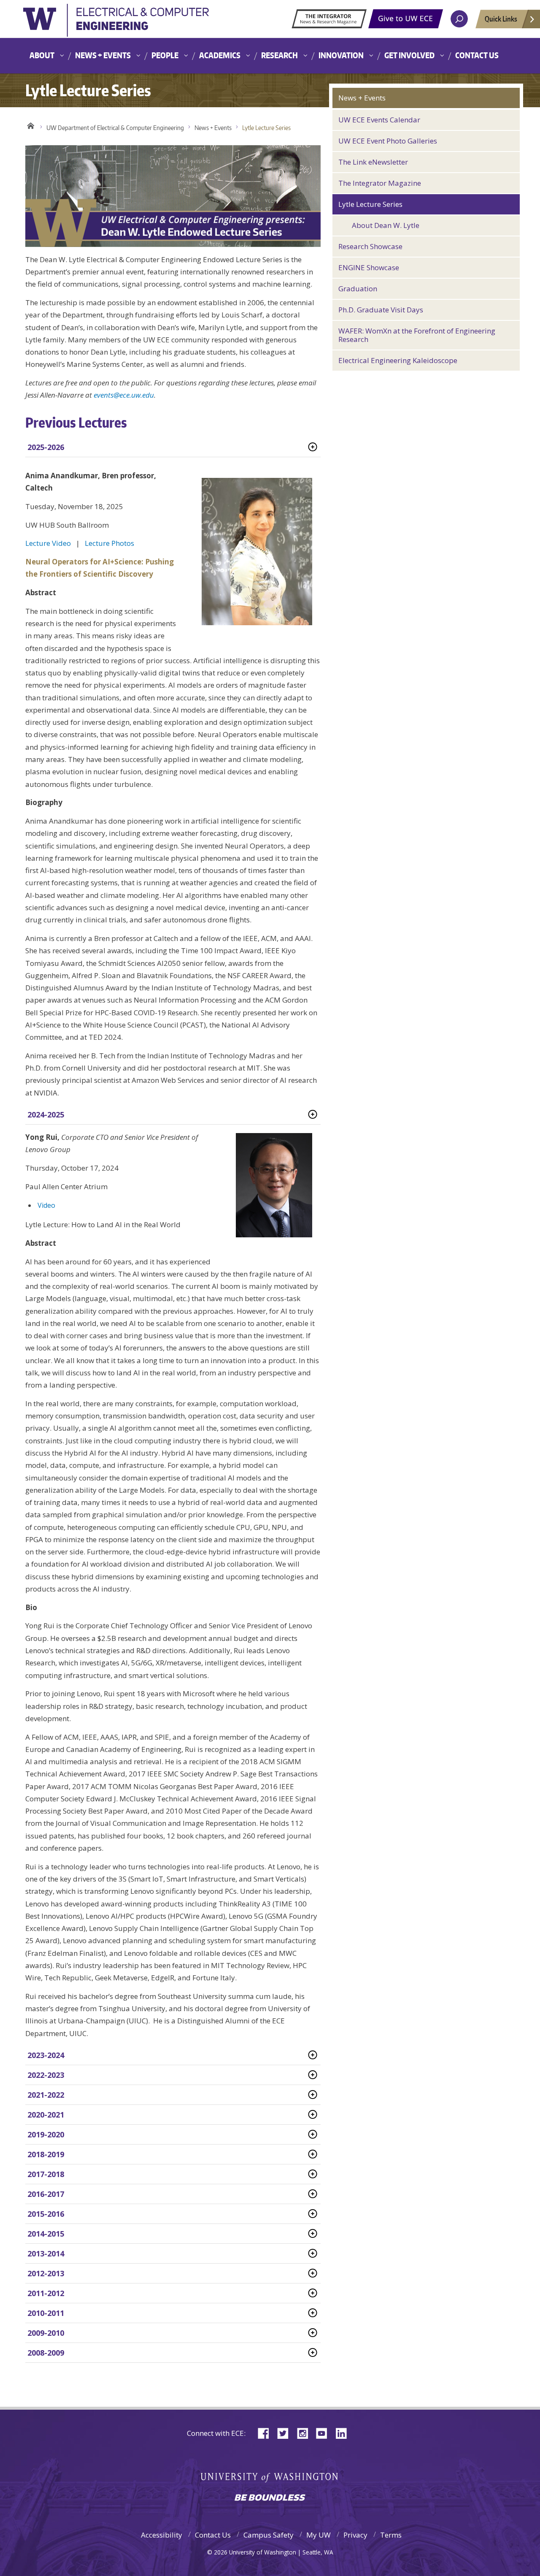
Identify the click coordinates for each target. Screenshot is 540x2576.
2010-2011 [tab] (46, 2313)
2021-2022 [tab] (46, 2095)
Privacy (355, 2535)
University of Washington (116, 23)
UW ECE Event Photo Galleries (388, 141)
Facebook (267, 2433)
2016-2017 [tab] (46, 2194)
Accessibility (162, 2535)
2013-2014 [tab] (46, 2253)
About (42, 55)
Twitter (286, 2433)
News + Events (103, 55)
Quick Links (501, 19)
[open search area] (459, 19)
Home (31, 126)
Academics (220, 55)
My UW (319, 2535)
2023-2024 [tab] (46, 2055)
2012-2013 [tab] (46, 2273)
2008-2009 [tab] (46, 2353)
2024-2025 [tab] (46, 1114)
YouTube (325, 2433)
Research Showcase (370, 246)
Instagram (305, 2433)
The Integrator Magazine (380, 183)
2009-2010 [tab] (46, 2333)
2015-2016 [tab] (46, 2214)
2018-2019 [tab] (46, 2154)
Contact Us (477, 55)
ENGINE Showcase (369, 267)
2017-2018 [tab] (46, 2174)
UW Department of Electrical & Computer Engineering (115, 128)
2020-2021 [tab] (46, 2115)
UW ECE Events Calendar (379, 120)
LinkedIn (344, 2433)
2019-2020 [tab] (46, 2134)
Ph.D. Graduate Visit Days (381, 310)
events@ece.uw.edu (124, 395)
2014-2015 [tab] (46, 2234)
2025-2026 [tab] (46, 447)
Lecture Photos (109, 543)
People (165, 55)
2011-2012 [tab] (46, 2293)
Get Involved (409, 55)
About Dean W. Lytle (386, 225)
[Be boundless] (270, 2498)
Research (279, 55)
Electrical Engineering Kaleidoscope (398, 360)
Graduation (358, 289)
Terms (391, 2535)
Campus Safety (269, 2535)
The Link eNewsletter (373, 162)
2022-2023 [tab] (46, 2075)
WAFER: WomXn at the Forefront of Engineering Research (417, 335)
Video (46, 1205)
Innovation (341, 55)
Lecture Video (48, 543)
